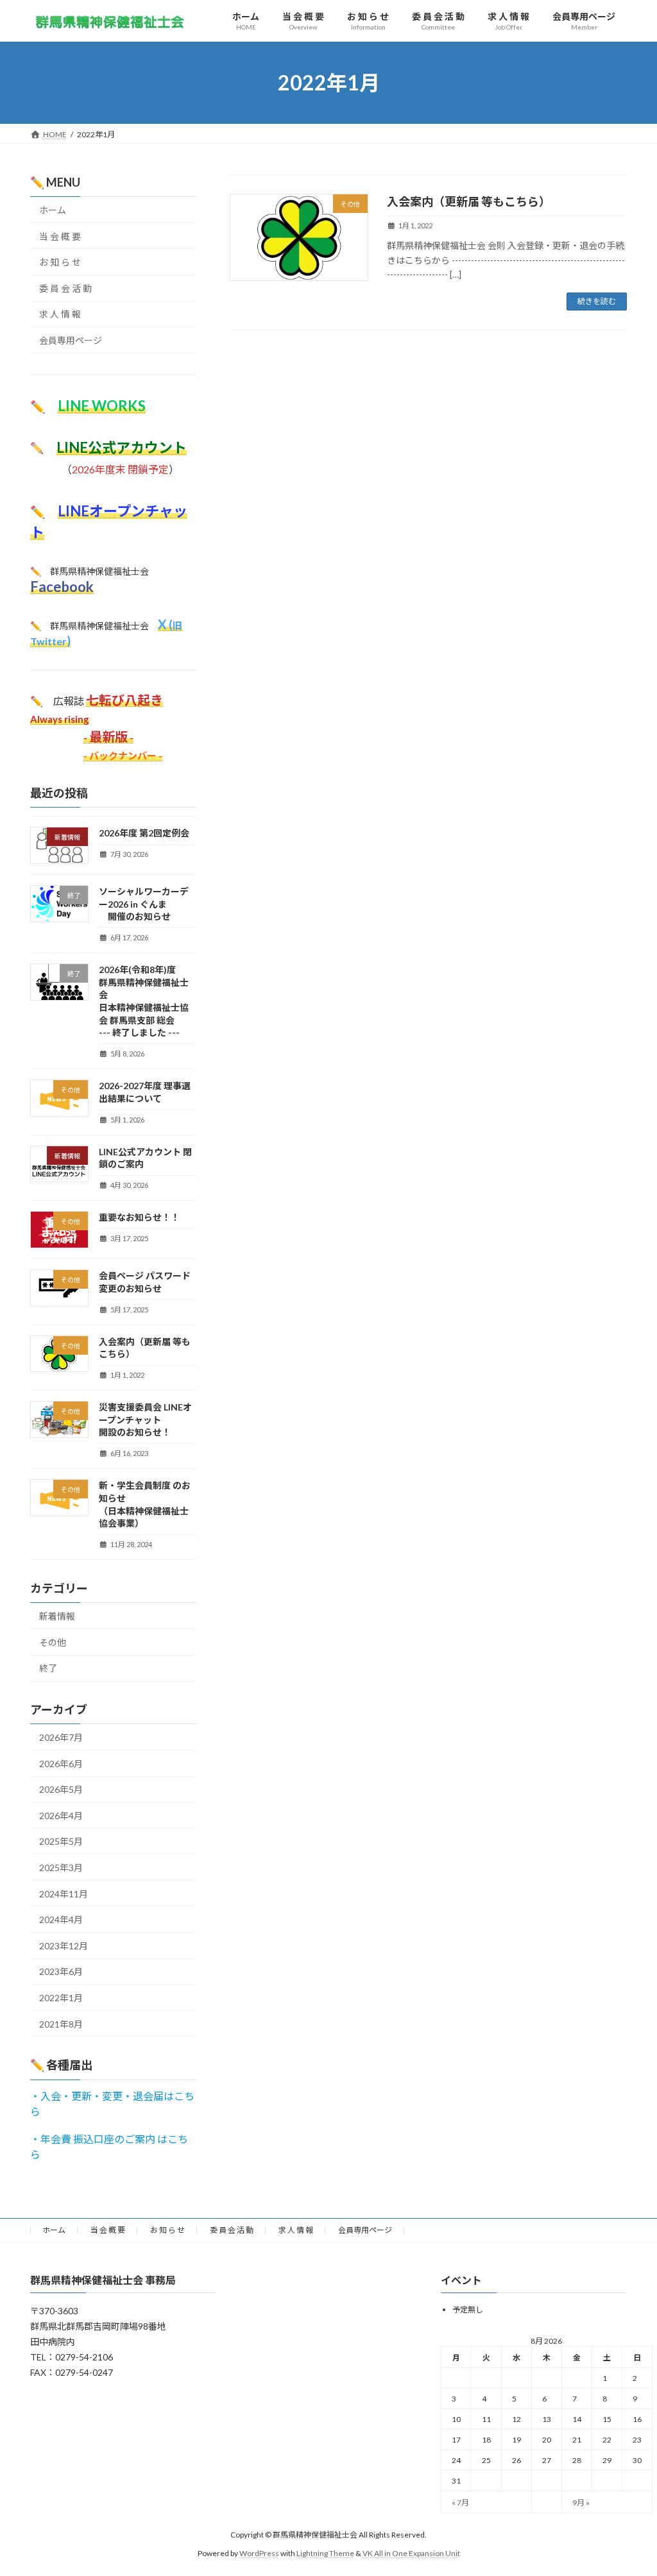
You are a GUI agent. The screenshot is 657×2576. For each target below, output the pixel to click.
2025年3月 (61, 1868)
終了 (48, 1668)
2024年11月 (64, 1894)
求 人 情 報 (60, 314)
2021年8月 (61, 2024)
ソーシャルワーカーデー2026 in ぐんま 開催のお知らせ (144, 904)
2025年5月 (61, 1841)
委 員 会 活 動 (65, 288)
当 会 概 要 (60, 236)
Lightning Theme (325, 2553)
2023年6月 (61, 1971)
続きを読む (597, 301)
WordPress (259, 2553)
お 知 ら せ (60, 262)
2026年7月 (61, 1737)
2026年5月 (61, 1789)
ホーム (53, 210)
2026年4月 (61, 1816)
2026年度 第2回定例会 (144, 833)
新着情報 (57, 1616)
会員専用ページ (71, 340)
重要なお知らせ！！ (139, 1217)
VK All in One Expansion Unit (411, 2553)
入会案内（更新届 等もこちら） (469, 201)
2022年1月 (61, 1998)
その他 (53, 1642)
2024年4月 (61, 1919)
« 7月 (460, 2503)
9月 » (581, 2503)
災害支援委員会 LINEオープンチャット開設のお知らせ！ (145, 1419)
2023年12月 (64, 1946)
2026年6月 (61, 1764)
